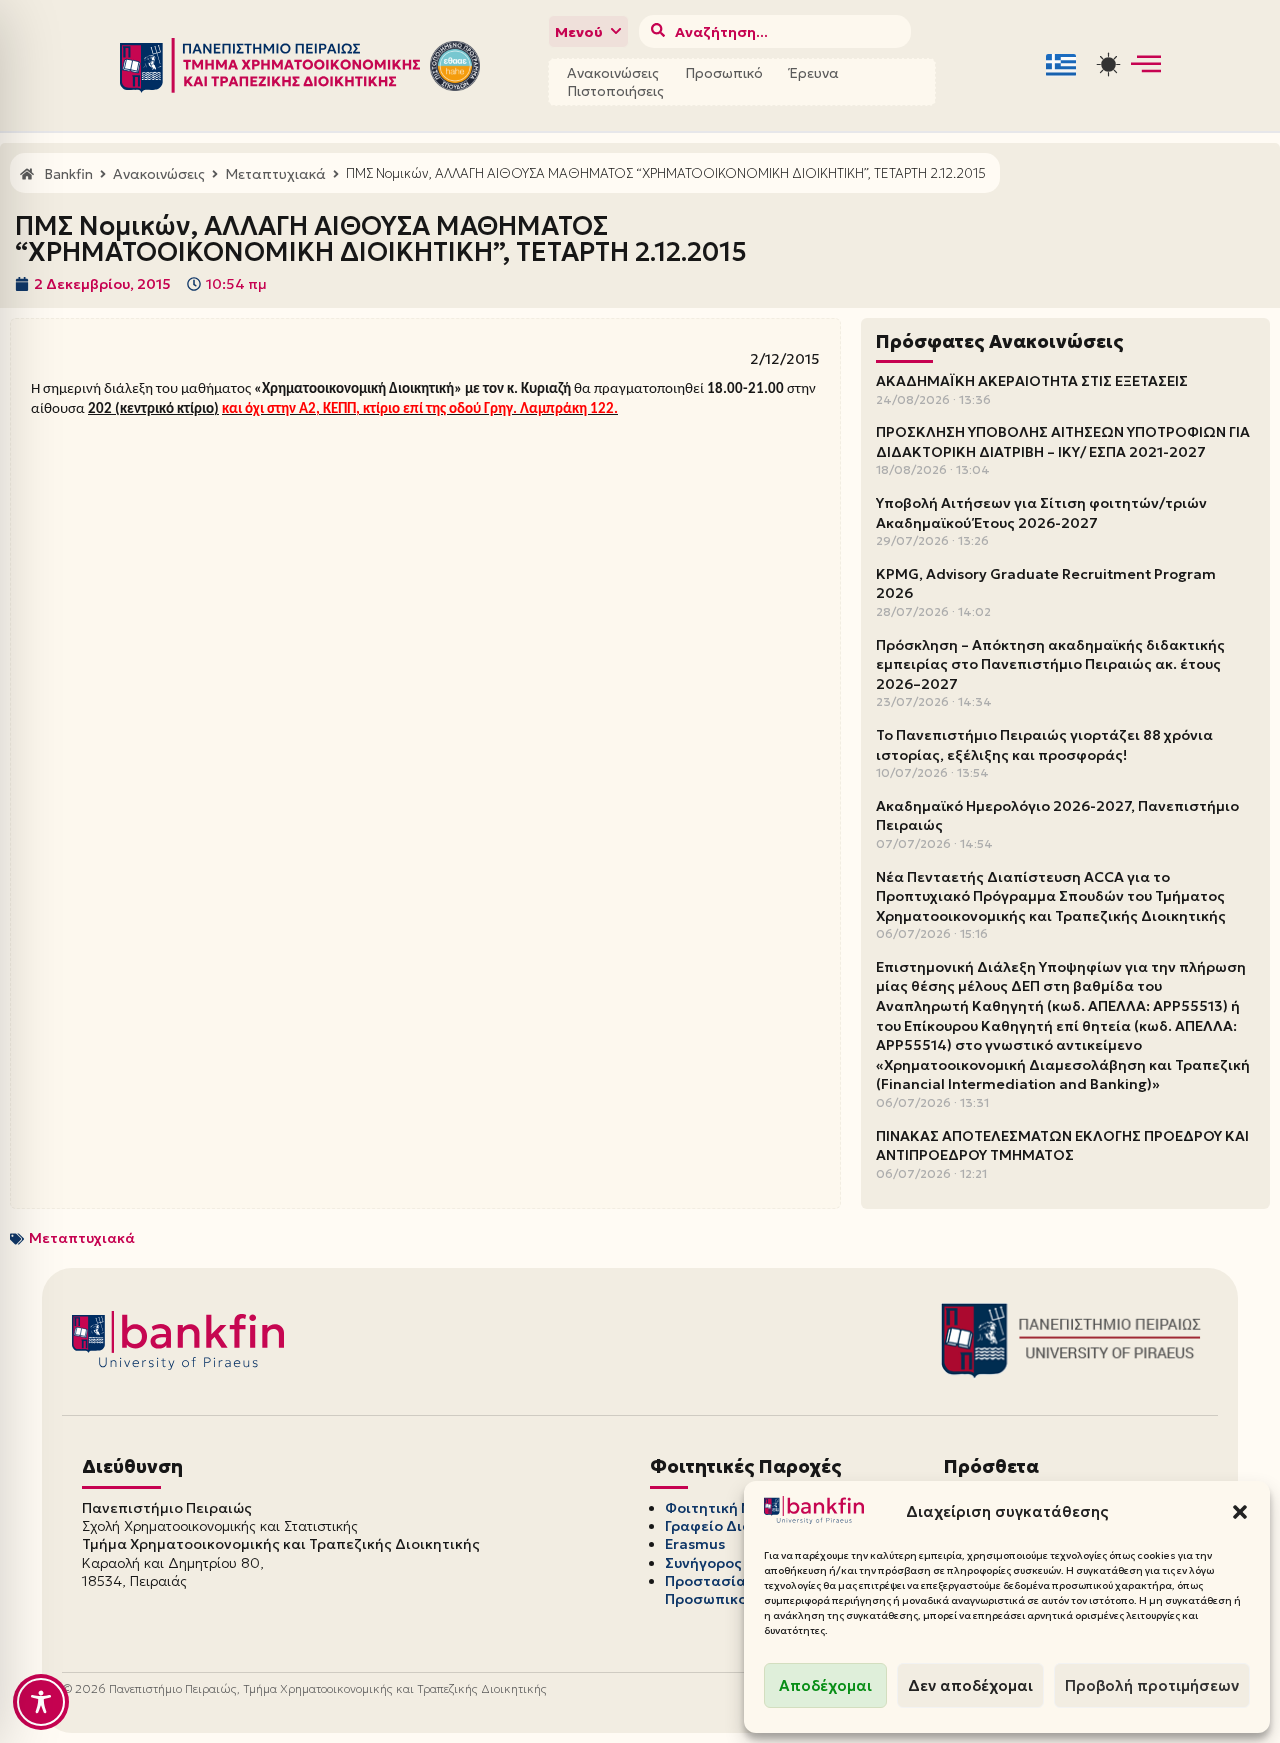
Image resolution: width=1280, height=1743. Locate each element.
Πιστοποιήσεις (615, 91)
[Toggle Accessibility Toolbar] (41, 1702)
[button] (1240, 1512)
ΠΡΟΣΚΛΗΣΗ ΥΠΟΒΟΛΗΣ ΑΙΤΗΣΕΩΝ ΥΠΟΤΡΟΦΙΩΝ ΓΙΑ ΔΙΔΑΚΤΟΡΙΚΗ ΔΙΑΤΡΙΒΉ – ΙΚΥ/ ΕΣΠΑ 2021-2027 (1063, 442)
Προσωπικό (724, 73)
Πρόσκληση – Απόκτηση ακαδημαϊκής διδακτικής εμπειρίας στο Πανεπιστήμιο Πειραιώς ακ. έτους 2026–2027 (1050, 664)
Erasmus (695, 1544)
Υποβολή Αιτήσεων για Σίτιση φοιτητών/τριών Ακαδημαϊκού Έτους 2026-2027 (1041, 513)
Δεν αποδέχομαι (970, 1685)
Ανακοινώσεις (613, 73)
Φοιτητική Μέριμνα (734, 1508)
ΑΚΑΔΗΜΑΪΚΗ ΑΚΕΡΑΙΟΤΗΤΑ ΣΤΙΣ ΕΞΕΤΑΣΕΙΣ (1032, 381)
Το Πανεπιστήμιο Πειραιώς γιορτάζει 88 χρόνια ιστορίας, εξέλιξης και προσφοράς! (1044, 745)
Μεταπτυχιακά (82, 1238)
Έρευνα (814, 73)
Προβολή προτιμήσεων (1152, 1685)
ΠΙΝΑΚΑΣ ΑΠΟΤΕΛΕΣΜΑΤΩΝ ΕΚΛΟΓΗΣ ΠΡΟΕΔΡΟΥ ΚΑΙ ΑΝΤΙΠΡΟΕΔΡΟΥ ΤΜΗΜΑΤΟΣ (1062, 1146)
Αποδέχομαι (825, 1685)
